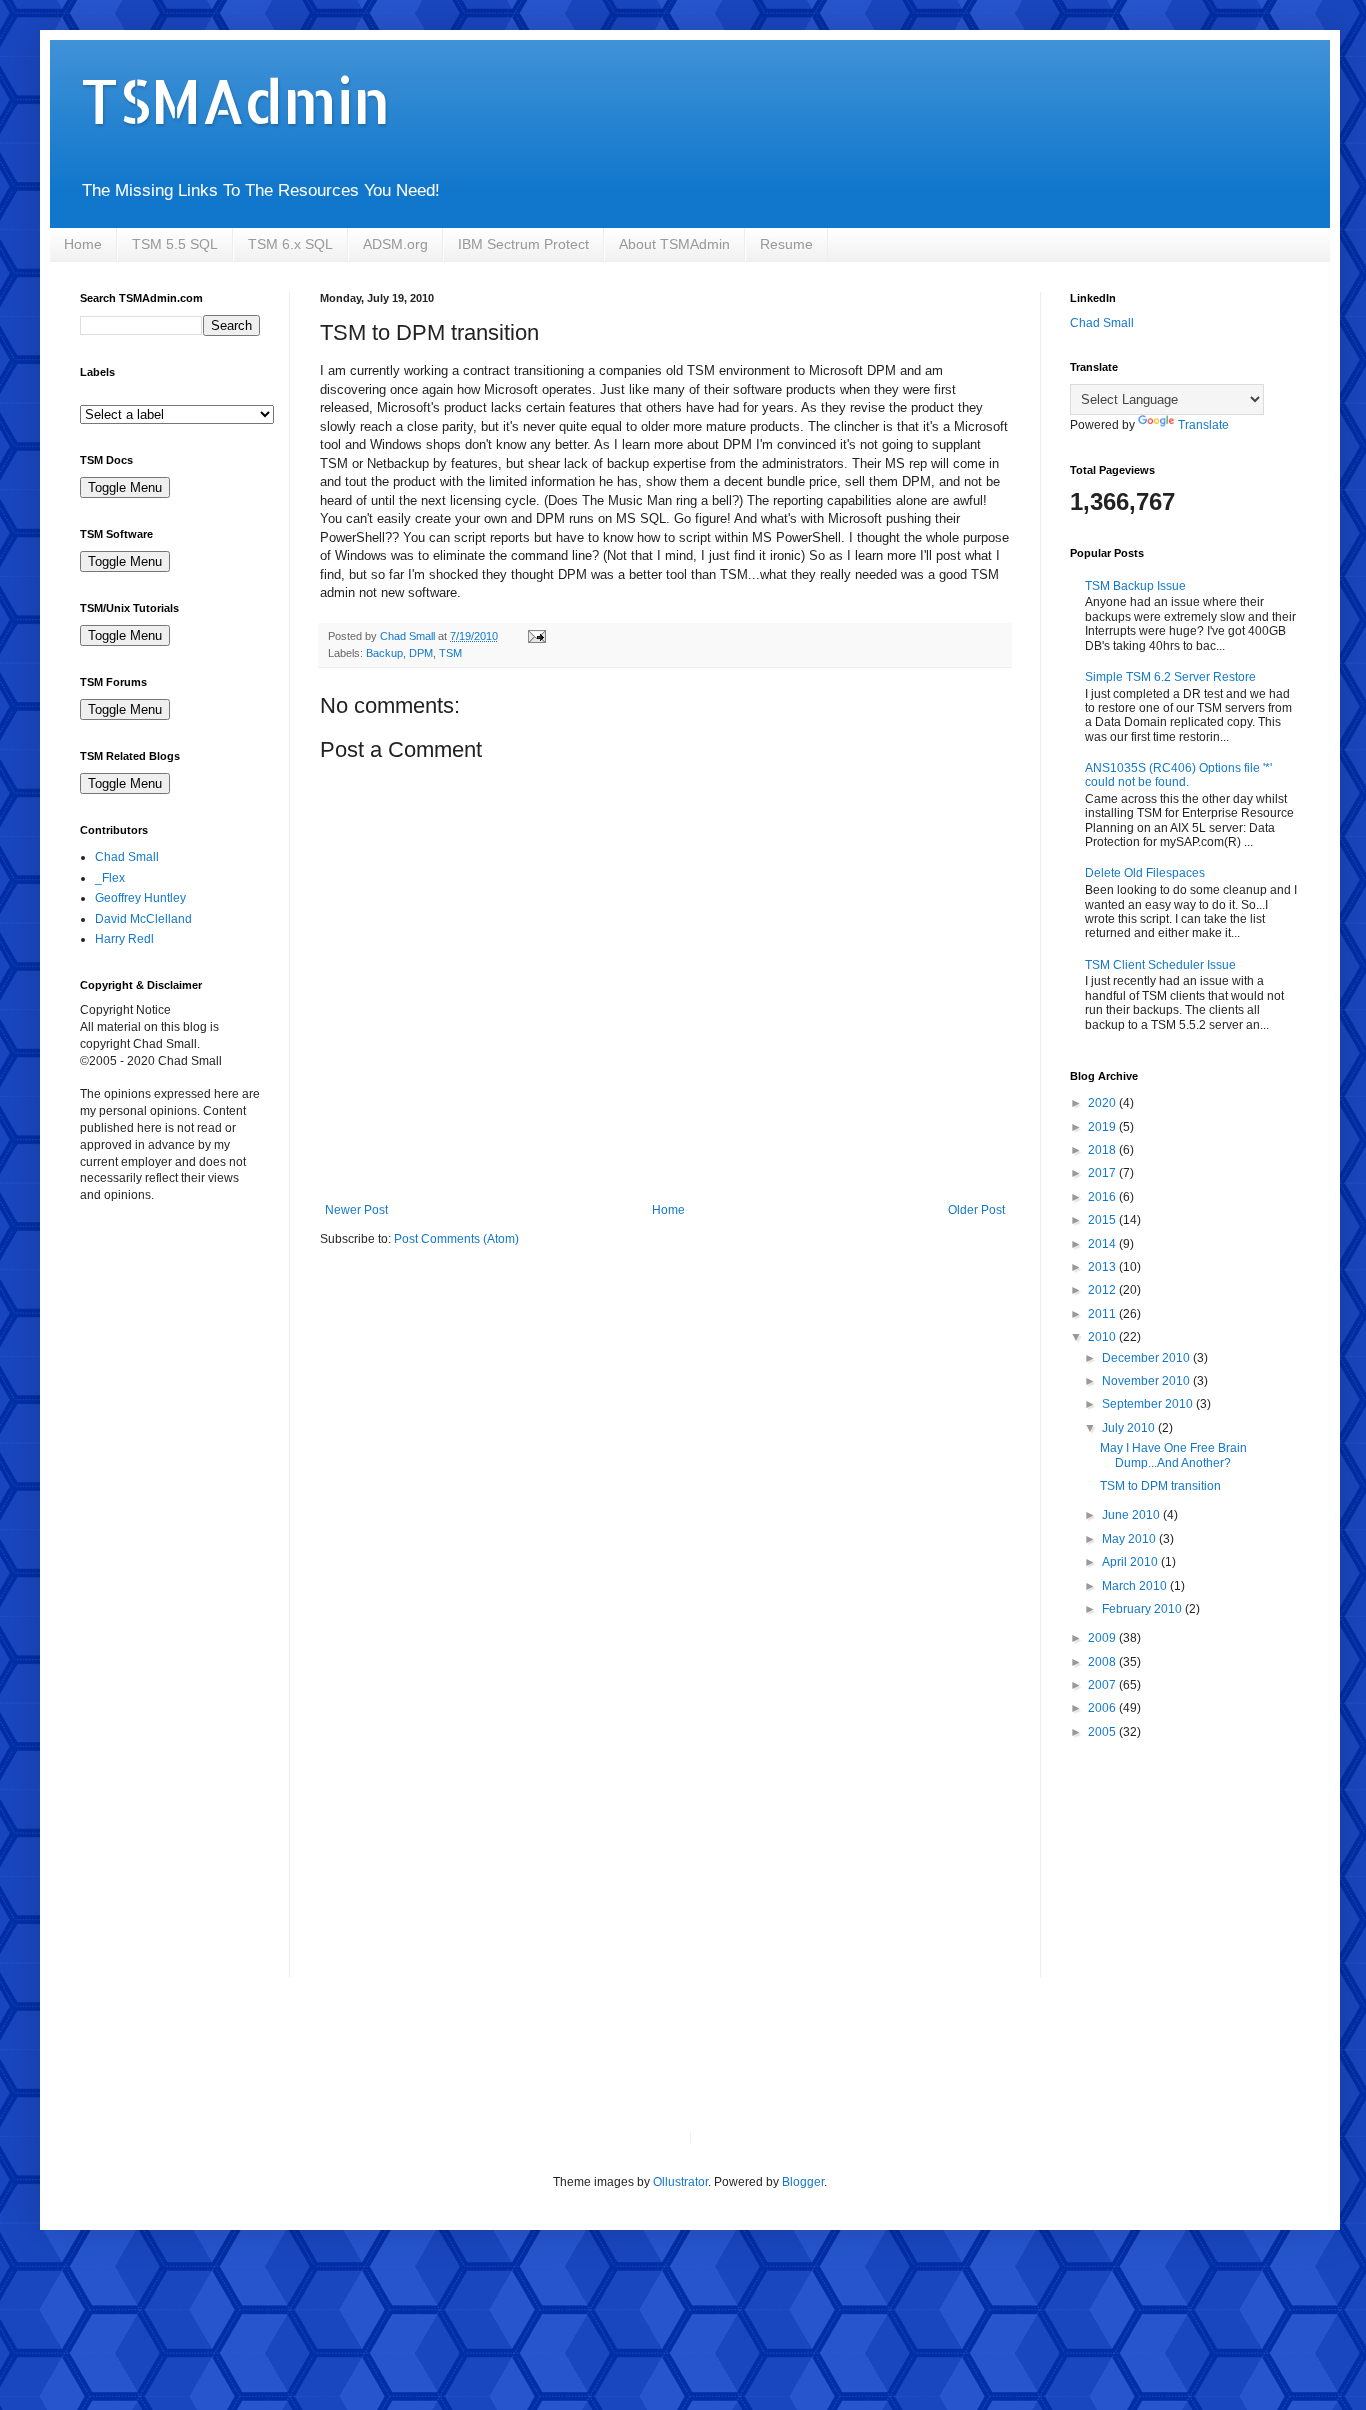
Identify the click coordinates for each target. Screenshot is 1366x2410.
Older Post (976, 1210)
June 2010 (1132, 1515)
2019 (1103, 1127)
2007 (1103, 1685)
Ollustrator (680, 2182)
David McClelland (143, 919)
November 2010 (1147, 1381)
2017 (1103, 1173)
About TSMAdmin (674, 244)
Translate (1203, 425)
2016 (1103, 1197)
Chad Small (127, 857)
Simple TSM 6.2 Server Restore (1170, 677)
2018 (1103, 1150)
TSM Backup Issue (1135, 586)
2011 (1103, 1314)
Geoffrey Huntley (140, 898)
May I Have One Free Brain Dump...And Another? (1173, 1455)
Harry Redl (124, 939)
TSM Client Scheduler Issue (1160, 965)
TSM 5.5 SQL (175, 244)
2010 (1103, 1337)
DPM (421, 653)
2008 (1103, 1662)
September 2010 (1149, 1404)
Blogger (803, 2182)
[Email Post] (536, 636)
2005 (1103, 1732)
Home (83, 244)
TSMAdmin (235, 100)
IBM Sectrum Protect (523, 244)
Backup (384, 653)
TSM (450, 653)
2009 (1103, 1638)
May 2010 (1130, 1539)
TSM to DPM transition (1160, 1486)
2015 (1103, 1220)
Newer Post (356, 1210)
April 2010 (1131, 1562)
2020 (1103, 1103)
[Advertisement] (180, 1334)
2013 (1103, 1267)
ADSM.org (395, 244)
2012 (1103, 1290)
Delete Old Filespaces (1145, 873)
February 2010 (1143, 1609)
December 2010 (1147, 1358)
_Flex (110, 878)
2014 (1103, 1244)
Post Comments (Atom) (456, 1239)
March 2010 (1136, 1586)
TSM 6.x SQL (290, 244)
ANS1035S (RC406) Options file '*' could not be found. (1178, 775)
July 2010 (1130, 1428)
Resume (786, 244)
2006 (1103, 1708)
